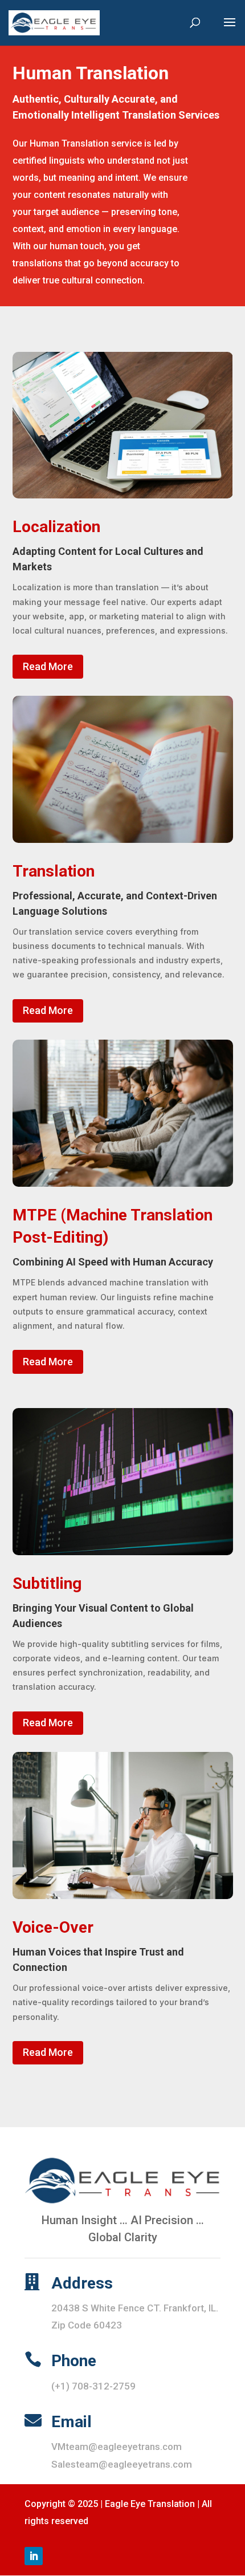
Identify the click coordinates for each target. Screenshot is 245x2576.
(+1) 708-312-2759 (93, 2386)
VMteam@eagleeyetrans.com (117, 2447)
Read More (48, 666)
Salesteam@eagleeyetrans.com (122, 2464)
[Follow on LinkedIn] (34, 2556)
